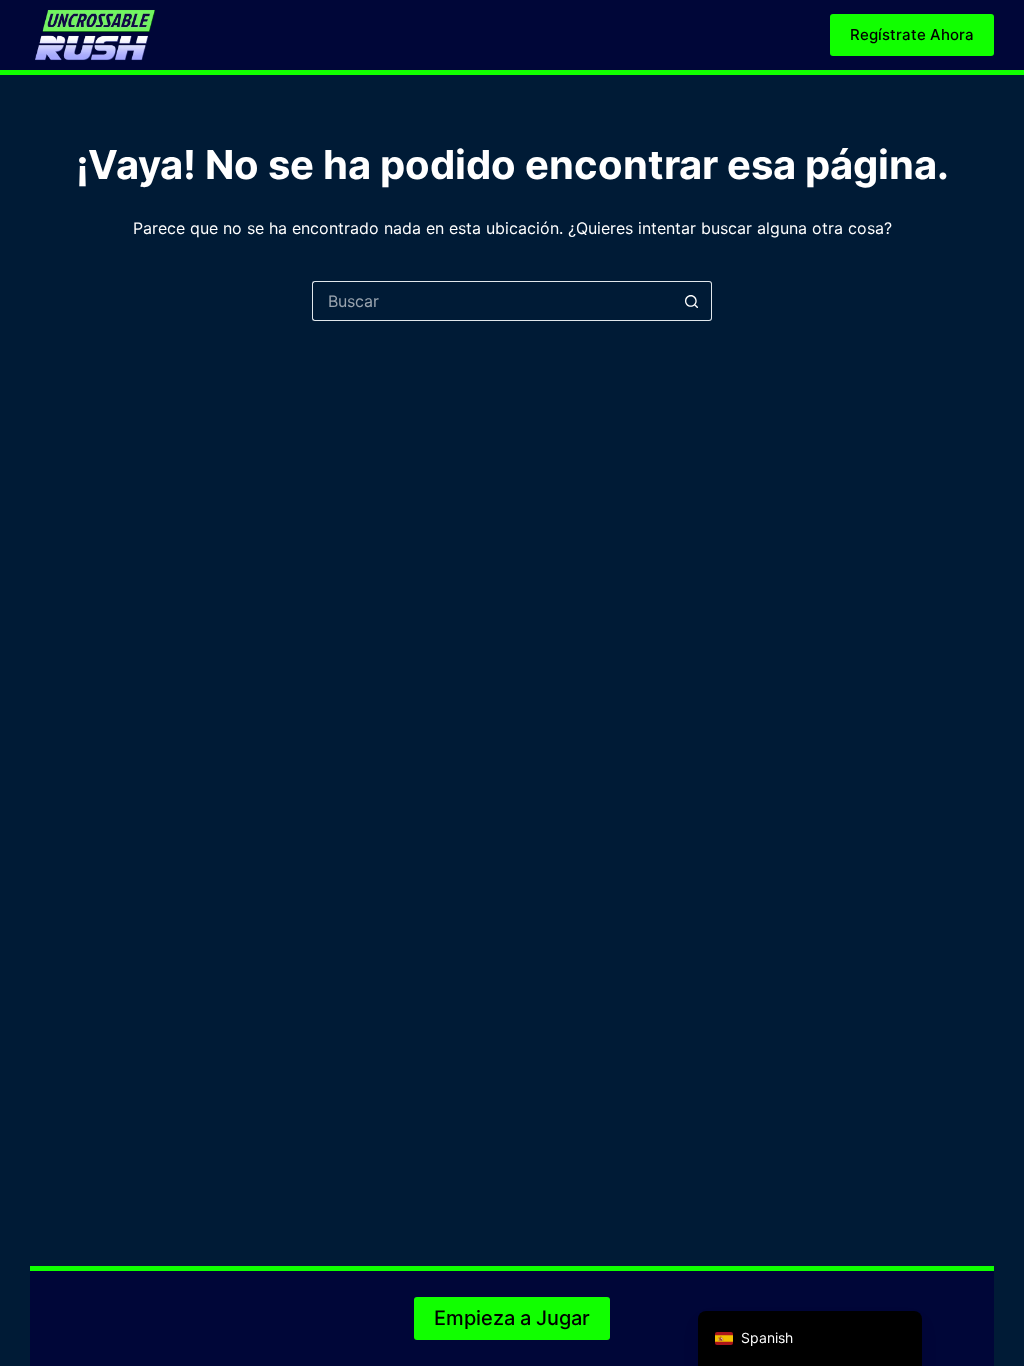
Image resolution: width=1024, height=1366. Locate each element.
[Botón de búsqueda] (692, 301)
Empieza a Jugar (512, 1318)
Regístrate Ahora (912, 34)
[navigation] (810, 1338)
